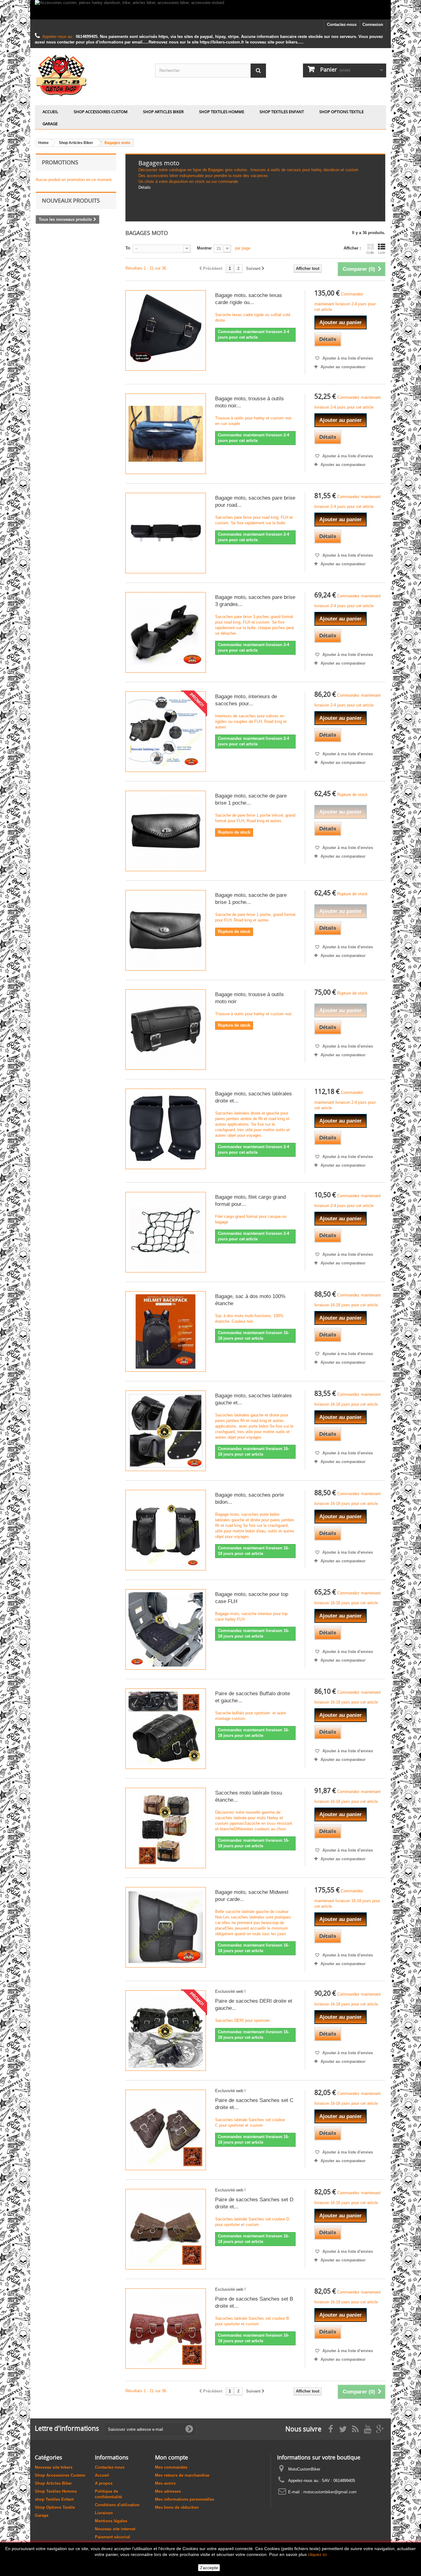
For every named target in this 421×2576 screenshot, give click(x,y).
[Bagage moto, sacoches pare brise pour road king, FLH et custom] (166, 533)
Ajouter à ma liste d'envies (347, 358)
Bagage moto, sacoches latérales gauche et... (253, 1399)
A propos (104, 2483)
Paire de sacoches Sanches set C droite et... (254, 2104)
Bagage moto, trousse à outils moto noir (249, 998)
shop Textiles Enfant (282, 112)
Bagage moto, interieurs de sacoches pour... (246, 700)
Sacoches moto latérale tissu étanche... (249, 1796)
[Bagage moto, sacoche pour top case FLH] (166, 1629)
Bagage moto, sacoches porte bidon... (249, 1498)
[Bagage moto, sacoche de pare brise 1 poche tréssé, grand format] (166, 831)
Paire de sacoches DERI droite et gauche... (254, 2005)
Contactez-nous (342, 25)
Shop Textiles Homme (222, 112)
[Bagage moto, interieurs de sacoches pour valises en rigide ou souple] (166, 732)
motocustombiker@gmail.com (330, 2492)
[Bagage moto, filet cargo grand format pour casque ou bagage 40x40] (166, 1232)
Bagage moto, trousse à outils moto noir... (249, 402)
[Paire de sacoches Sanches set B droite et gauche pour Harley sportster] (166, 2329)
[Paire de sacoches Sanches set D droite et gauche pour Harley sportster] (166, 2229)
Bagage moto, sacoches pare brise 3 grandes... (255, 601)
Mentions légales (111, 2521)
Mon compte (172, 2457)
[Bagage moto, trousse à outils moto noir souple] (166, 434)
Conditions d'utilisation (117, 2505)
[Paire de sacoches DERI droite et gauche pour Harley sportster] (166, 2031)
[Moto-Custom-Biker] (90, 75)
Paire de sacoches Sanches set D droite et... (254, 2203)
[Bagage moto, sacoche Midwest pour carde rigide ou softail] (166, 1927)
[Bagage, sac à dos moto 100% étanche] (166, 1331)
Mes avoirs (165, 2483)
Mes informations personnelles (185, 2499)
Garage (50, 124)
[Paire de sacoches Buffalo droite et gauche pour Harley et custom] (166, 1729)
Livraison (104, 2513)
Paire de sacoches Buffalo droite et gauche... (253, 1697)
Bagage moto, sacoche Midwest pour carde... (252, 1896)
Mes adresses (168, 2491)
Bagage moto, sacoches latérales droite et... (253, 1097)
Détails (145, 187)
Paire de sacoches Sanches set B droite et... (254, 2302)
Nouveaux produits (71, 200)
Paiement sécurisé (112, 2537)
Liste (382, 253)
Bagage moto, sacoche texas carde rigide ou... (249, 299)
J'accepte (209, 2568)
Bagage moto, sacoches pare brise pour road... (255, 501)
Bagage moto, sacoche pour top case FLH (252, 1598)
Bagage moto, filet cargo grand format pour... (250, 1201)
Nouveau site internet (115, 2529)
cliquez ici (317, 2554)
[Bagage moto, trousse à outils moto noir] (166, 1030)
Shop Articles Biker (163, 112)
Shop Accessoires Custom (101, 112)
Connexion (373, 25)
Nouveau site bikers (54, 2467)
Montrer (204, 248)
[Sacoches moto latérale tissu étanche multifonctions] (166, 1828)
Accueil (50, 112)
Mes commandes (171, 2467)
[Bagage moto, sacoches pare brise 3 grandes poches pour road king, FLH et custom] (166, 632)
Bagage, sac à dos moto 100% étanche (250, 1300)
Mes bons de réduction (177, 2507)
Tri (128, 248)
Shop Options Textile (341, 112)
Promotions (60, 162)
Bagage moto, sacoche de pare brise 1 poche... (251, 799)
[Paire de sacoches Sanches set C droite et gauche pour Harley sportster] (166, 2130)
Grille (370, 253)
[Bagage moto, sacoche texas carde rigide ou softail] (166, 330)
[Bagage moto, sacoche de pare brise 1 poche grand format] (166, 930)
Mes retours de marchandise (182, 2475)
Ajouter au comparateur (343, 367)
